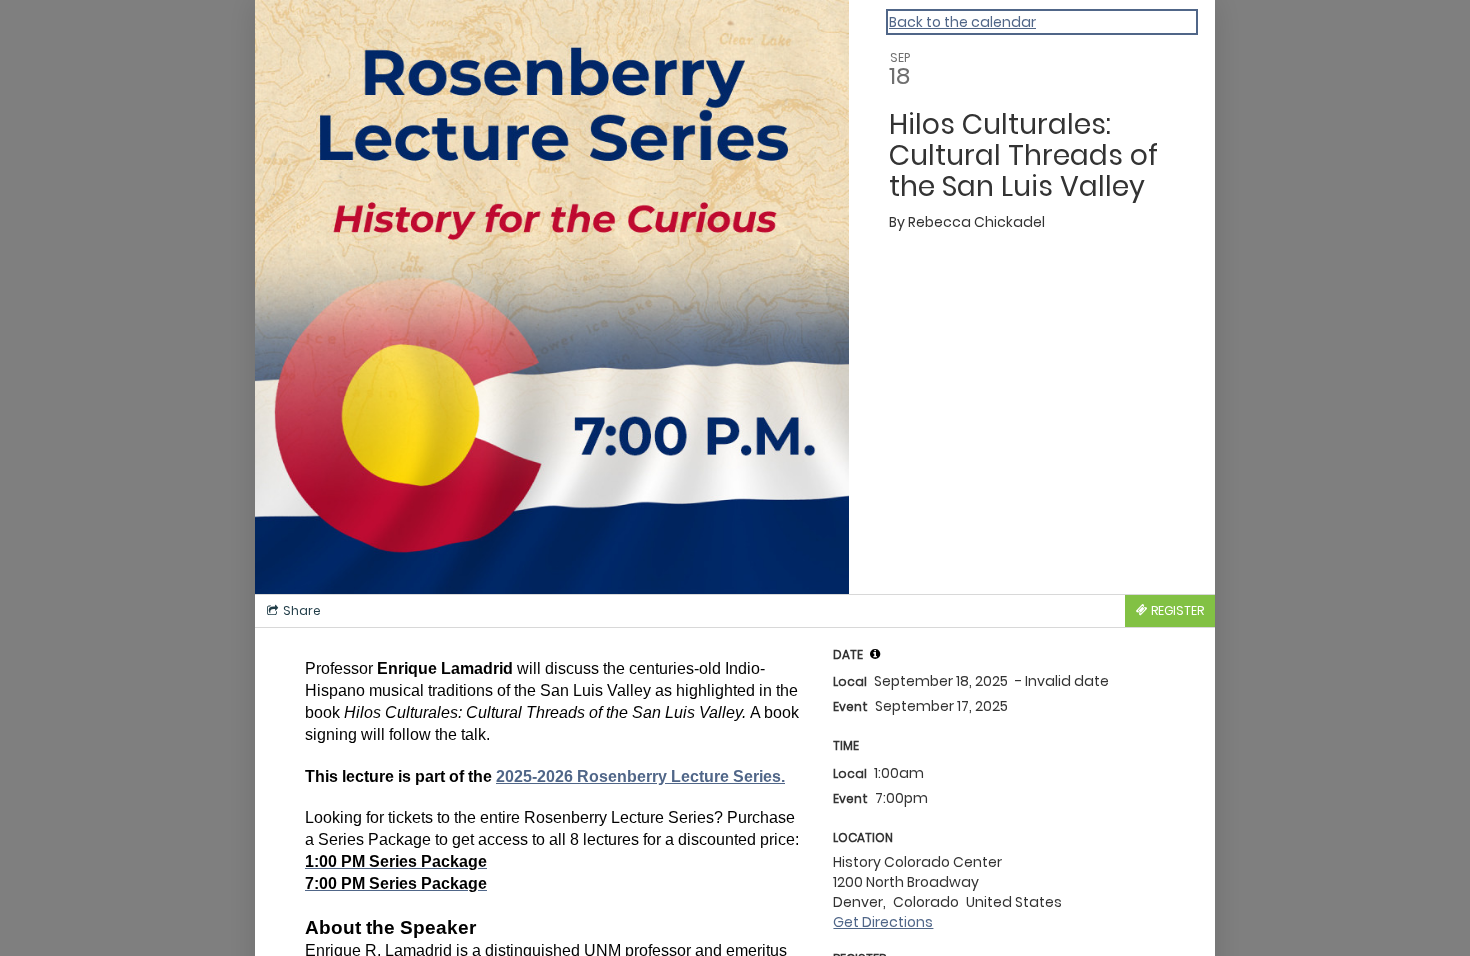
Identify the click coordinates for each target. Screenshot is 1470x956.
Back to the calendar (962, 22)
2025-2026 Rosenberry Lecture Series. (640, 776)
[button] (875, 654)
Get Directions (883, 922)
